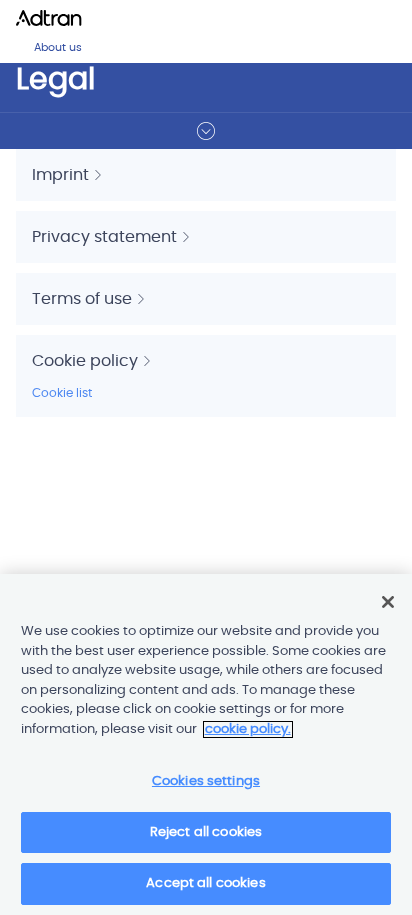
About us (58, 47)
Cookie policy (87, 361)
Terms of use (84, 299)
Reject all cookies (206, 832)
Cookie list (62, 393)
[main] (206, 744)
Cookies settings (206, 781)
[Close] (388, 602)
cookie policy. (248, 729)
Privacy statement (106, 237)
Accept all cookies (205, 883)
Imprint (62, 175)
